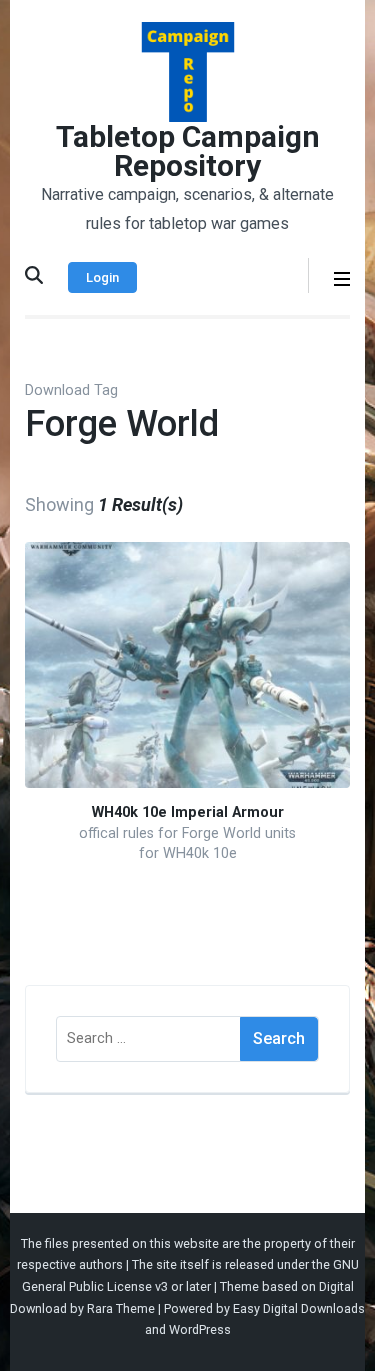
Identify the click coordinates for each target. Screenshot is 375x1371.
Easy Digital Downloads (299, 1308)
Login (102, 277)
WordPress (200, 1329)
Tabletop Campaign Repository (188, 151)
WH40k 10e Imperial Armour (188, 812)
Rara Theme (121, 1308)
